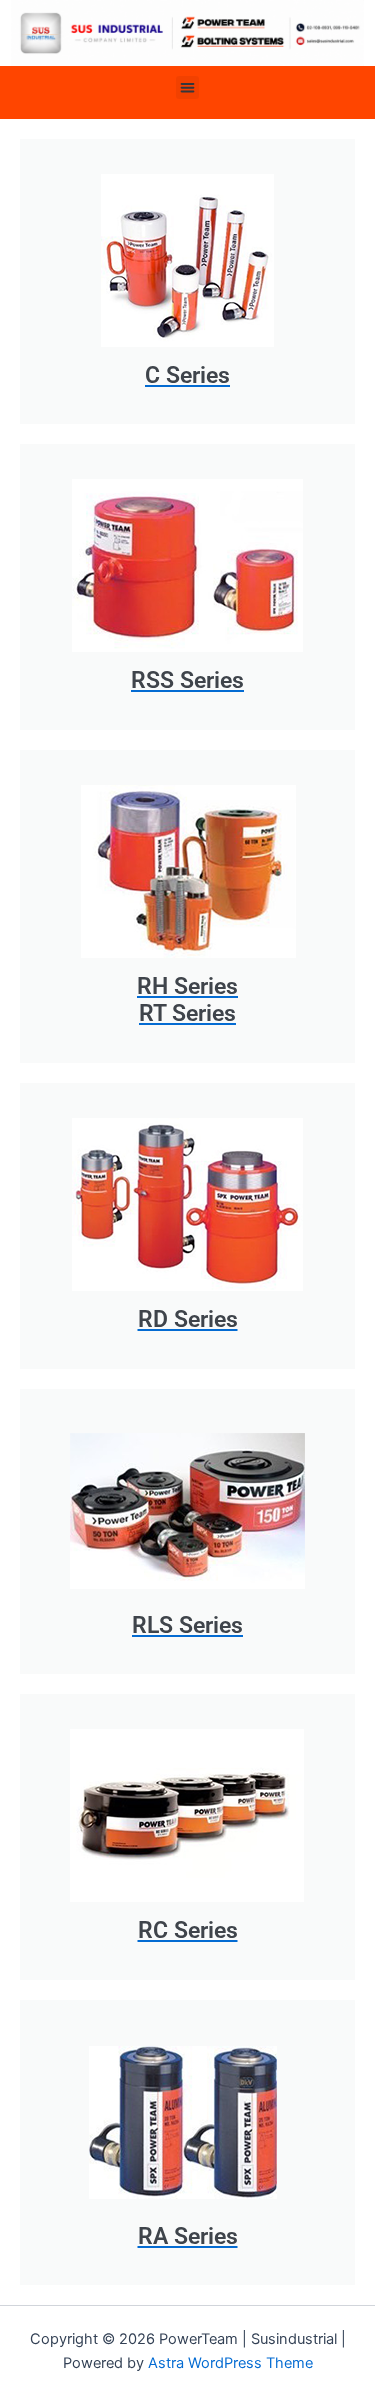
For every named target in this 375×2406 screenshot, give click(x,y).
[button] (187, 87)
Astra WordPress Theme (230, 2363)
